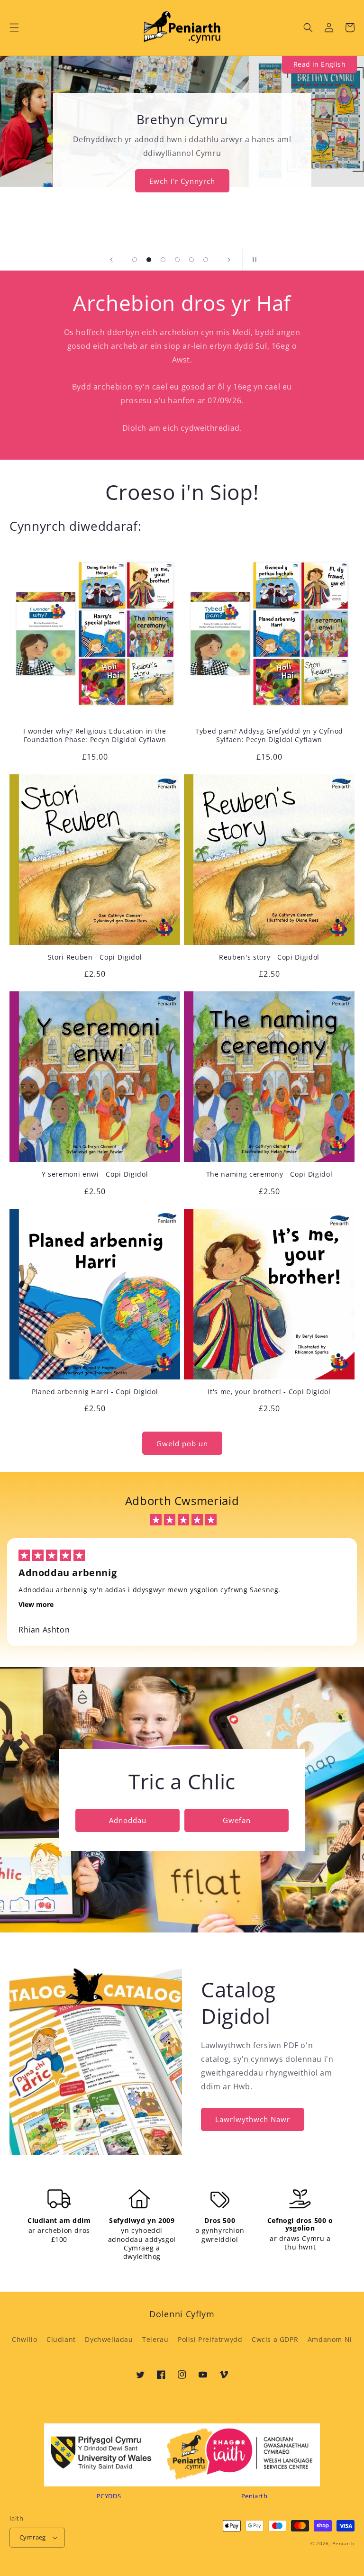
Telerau (155, 2339)
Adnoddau (128, 1820)
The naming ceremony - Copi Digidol (269, 1174)
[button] (14, 27)
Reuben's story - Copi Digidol (269, 957)
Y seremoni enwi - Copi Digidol (95, 1174)
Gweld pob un (182, 1443)
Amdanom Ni (330, 2339)
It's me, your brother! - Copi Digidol (269, 1392)
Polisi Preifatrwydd (210, 2339)
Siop (182, 165)
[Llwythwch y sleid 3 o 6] (163, 260)
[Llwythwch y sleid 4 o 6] (177, 260)
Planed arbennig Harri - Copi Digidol (95, 1392)
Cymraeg (33, 2537)
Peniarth (343, 2543)
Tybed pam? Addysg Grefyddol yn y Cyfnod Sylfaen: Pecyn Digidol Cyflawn (269, 735)
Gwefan (237, 1820)
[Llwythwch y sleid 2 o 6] (149, 260)
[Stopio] (253, 260)
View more (36, 1604)
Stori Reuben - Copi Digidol (95, 957)
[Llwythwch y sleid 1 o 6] (135, 260)
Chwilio (24, 2339)
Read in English (319, 64)
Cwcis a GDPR (275, 2339)
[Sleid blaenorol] (111, 260)
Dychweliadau (109, 2339)
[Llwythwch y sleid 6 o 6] (206, 260)
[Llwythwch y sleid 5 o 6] (191, 260)
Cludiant (61, 2339)
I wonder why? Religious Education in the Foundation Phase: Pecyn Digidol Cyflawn (95, 735)
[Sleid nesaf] (229, 260)
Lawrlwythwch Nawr (253, 2119)
